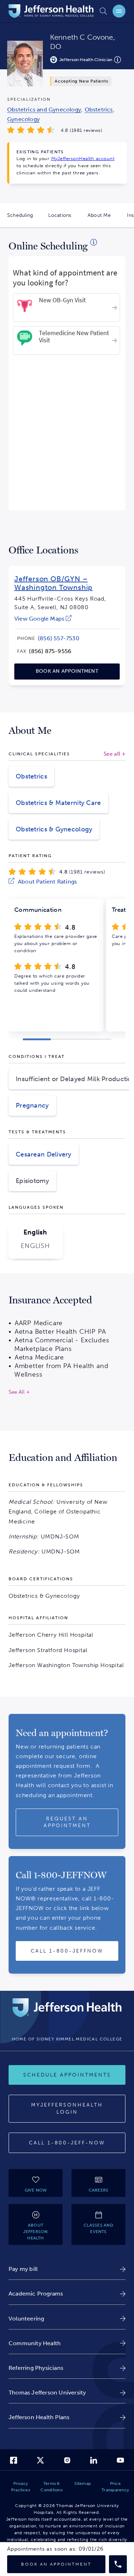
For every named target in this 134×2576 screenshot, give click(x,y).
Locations (64, 220)
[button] (37, 1039)
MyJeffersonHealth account (83, 158)
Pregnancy (32, 1105)
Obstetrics (31, 776)
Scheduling (24, 220)
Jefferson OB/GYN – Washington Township (53, 583)
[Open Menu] (119, 11)
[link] (43, 619)
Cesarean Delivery (44, 1154)
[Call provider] (118, 2564)
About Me (103, 220)
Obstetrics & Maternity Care (58, 803)
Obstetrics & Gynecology (54, 829)
